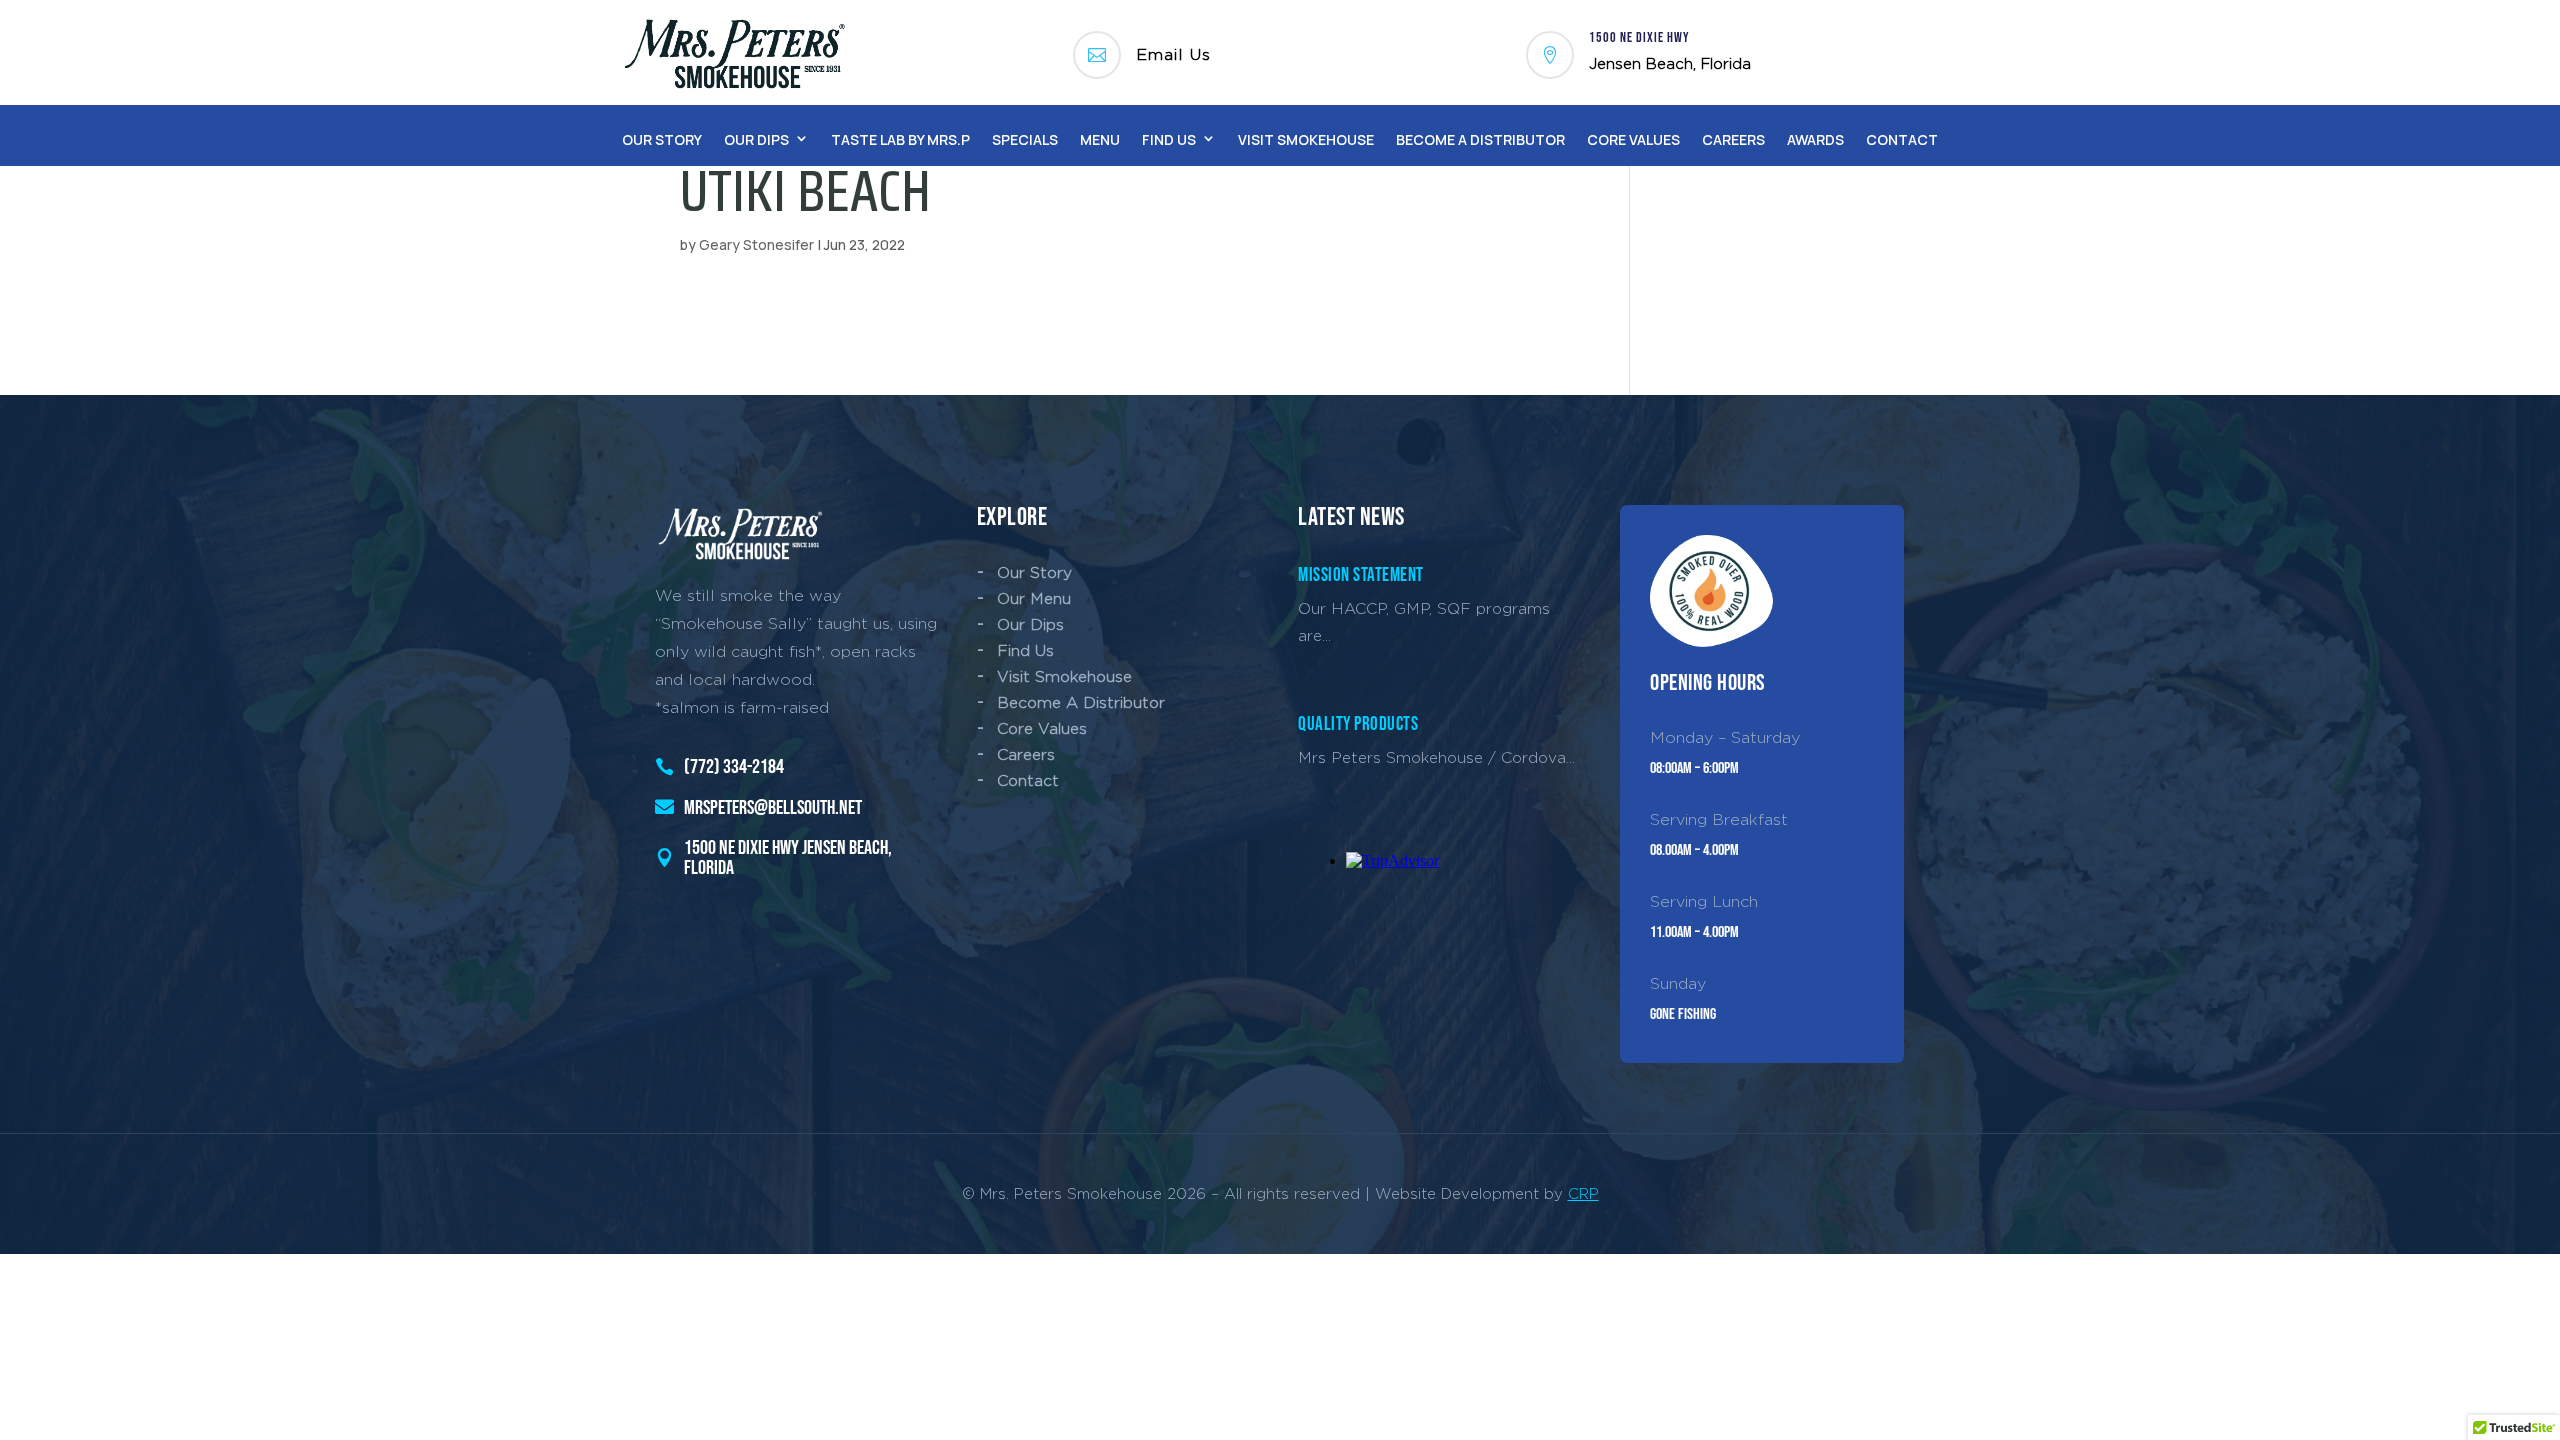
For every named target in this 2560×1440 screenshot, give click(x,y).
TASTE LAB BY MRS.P (900, 139)
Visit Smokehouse (1306, 139)
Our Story (662, 139)
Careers (1733, 139)
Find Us (1169, 139)
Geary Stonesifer (756, 244)
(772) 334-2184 (734, 767)
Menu (1100, 139)
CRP (1583, 1193)
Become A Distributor (1480, 139)
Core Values (1633, 139)
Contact (1902, 139)
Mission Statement (1361, 575)
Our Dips (756, 139)
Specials (1025, 139)
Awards (1815, 139)
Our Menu (1034, 598)
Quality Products (1358, 724)
